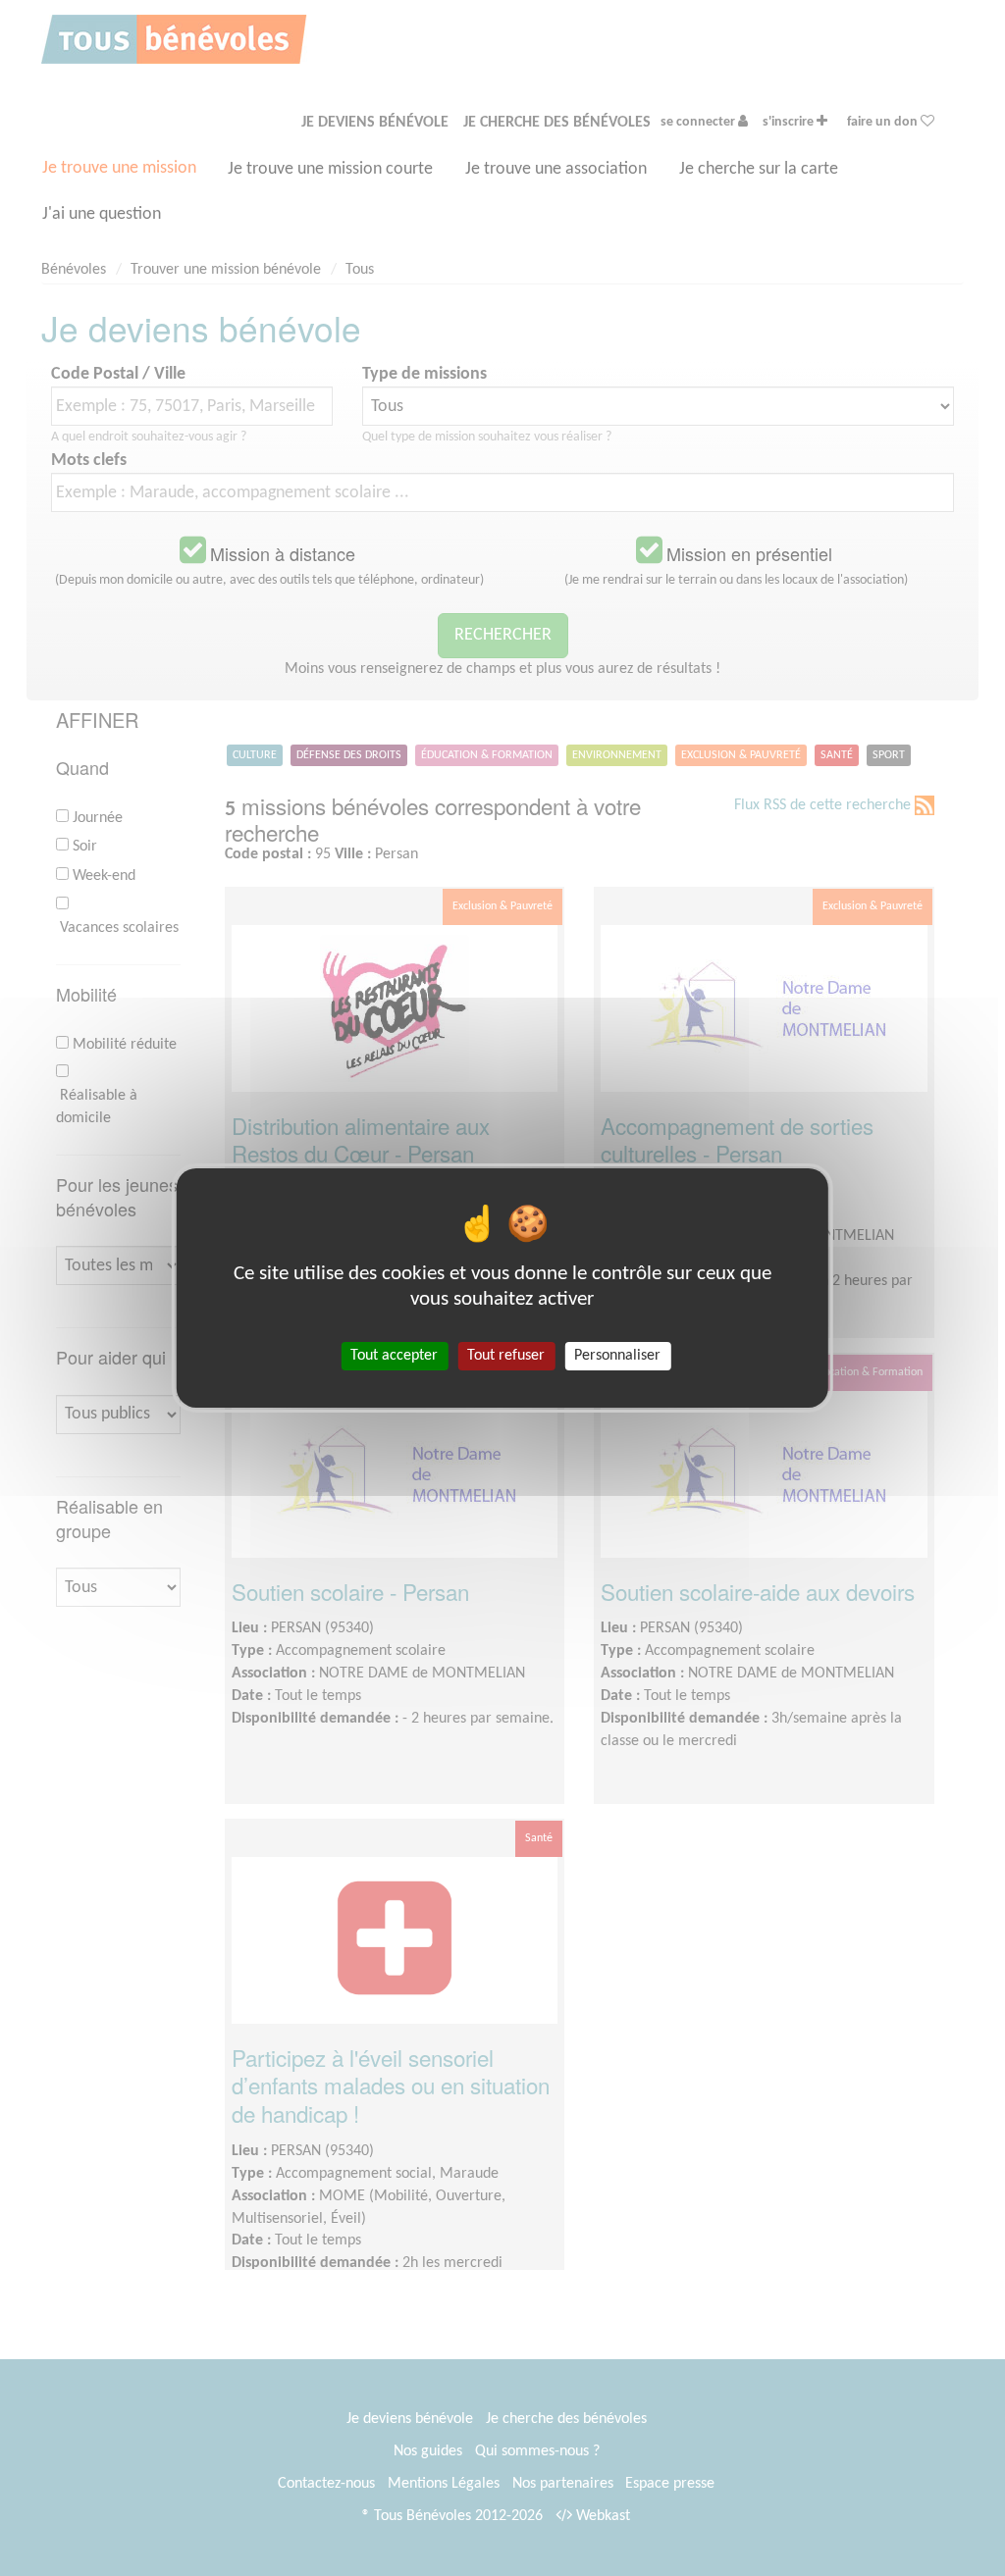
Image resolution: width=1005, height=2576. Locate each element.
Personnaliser (617, 1356)
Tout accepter (394, 1356)
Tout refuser (506, 1356)
